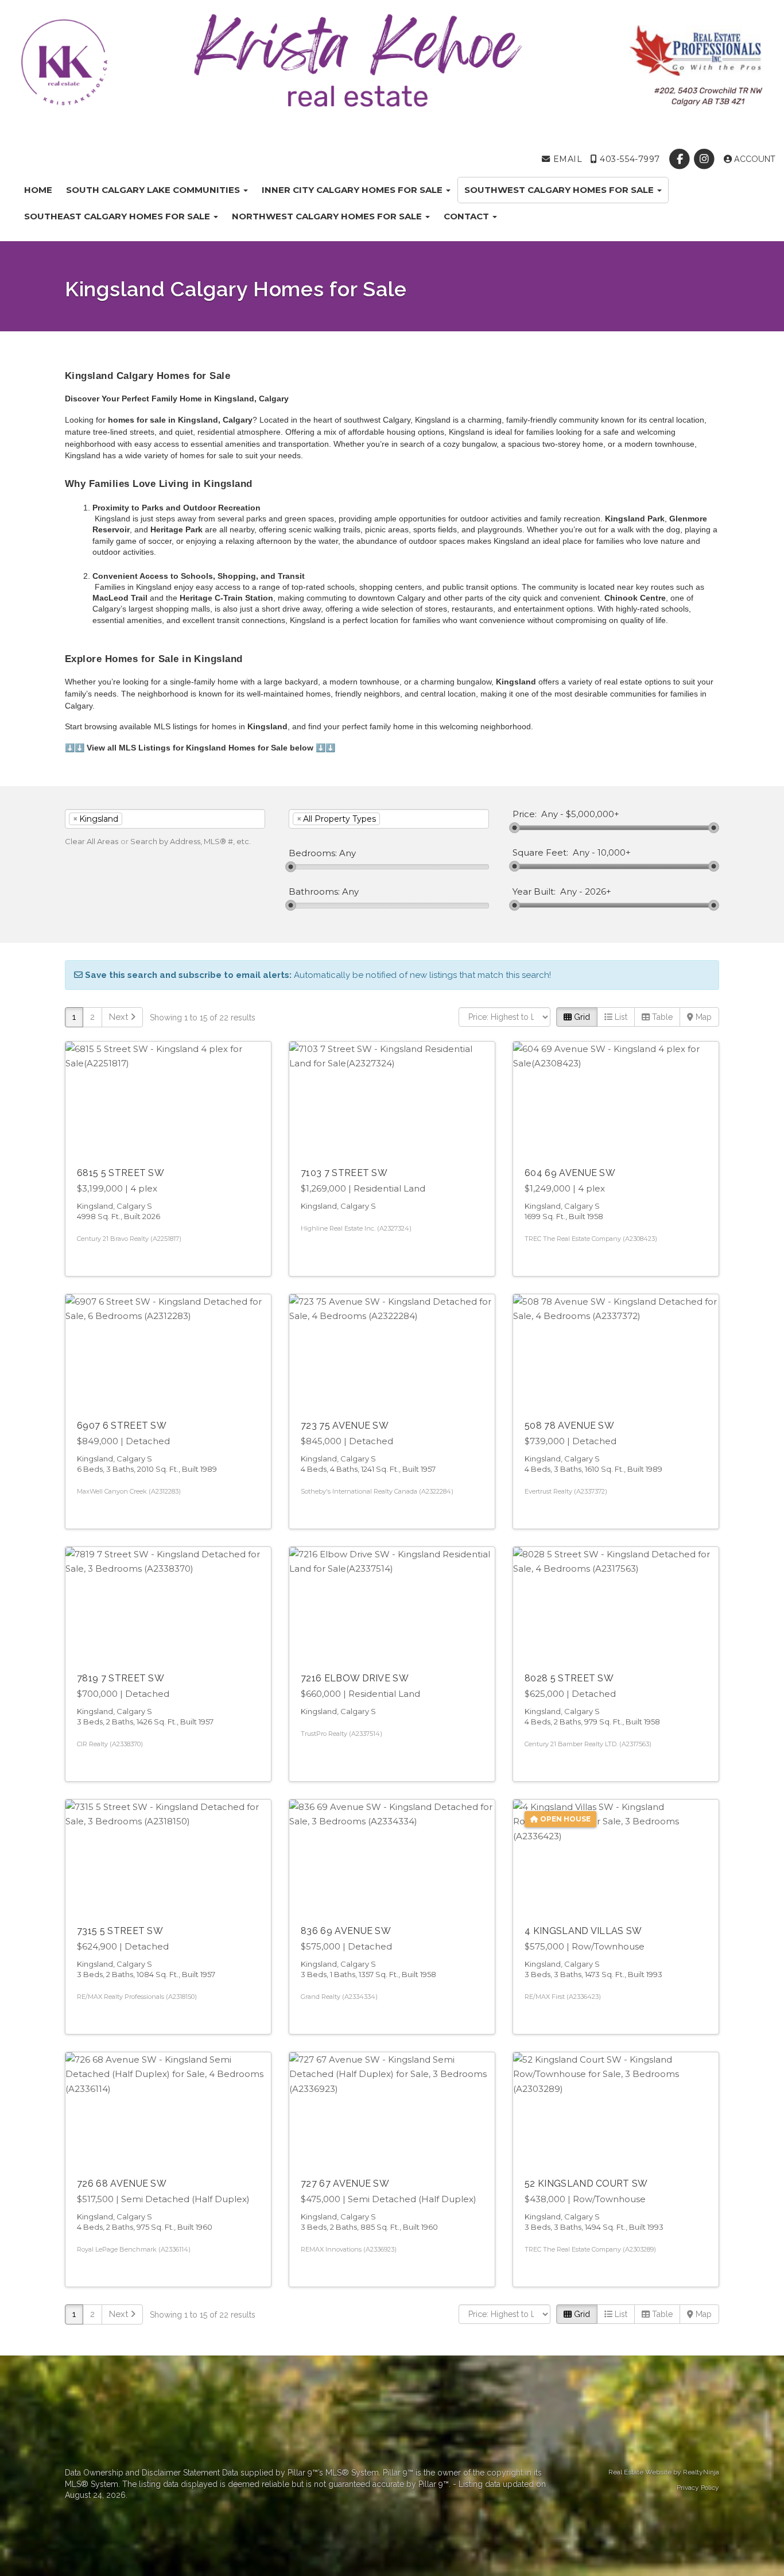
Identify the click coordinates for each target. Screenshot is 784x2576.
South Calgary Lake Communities (154, 190)
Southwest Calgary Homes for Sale (560, 190)
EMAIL (566, 159)
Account (754, 159)
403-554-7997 (629, 159)
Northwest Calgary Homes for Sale (328, 216)
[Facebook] (681, 159)
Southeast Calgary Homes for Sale (118, 216)
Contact (467, 216)
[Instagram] (706, 159)
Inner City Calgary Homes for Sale (353, 190)
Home (38, 190)
